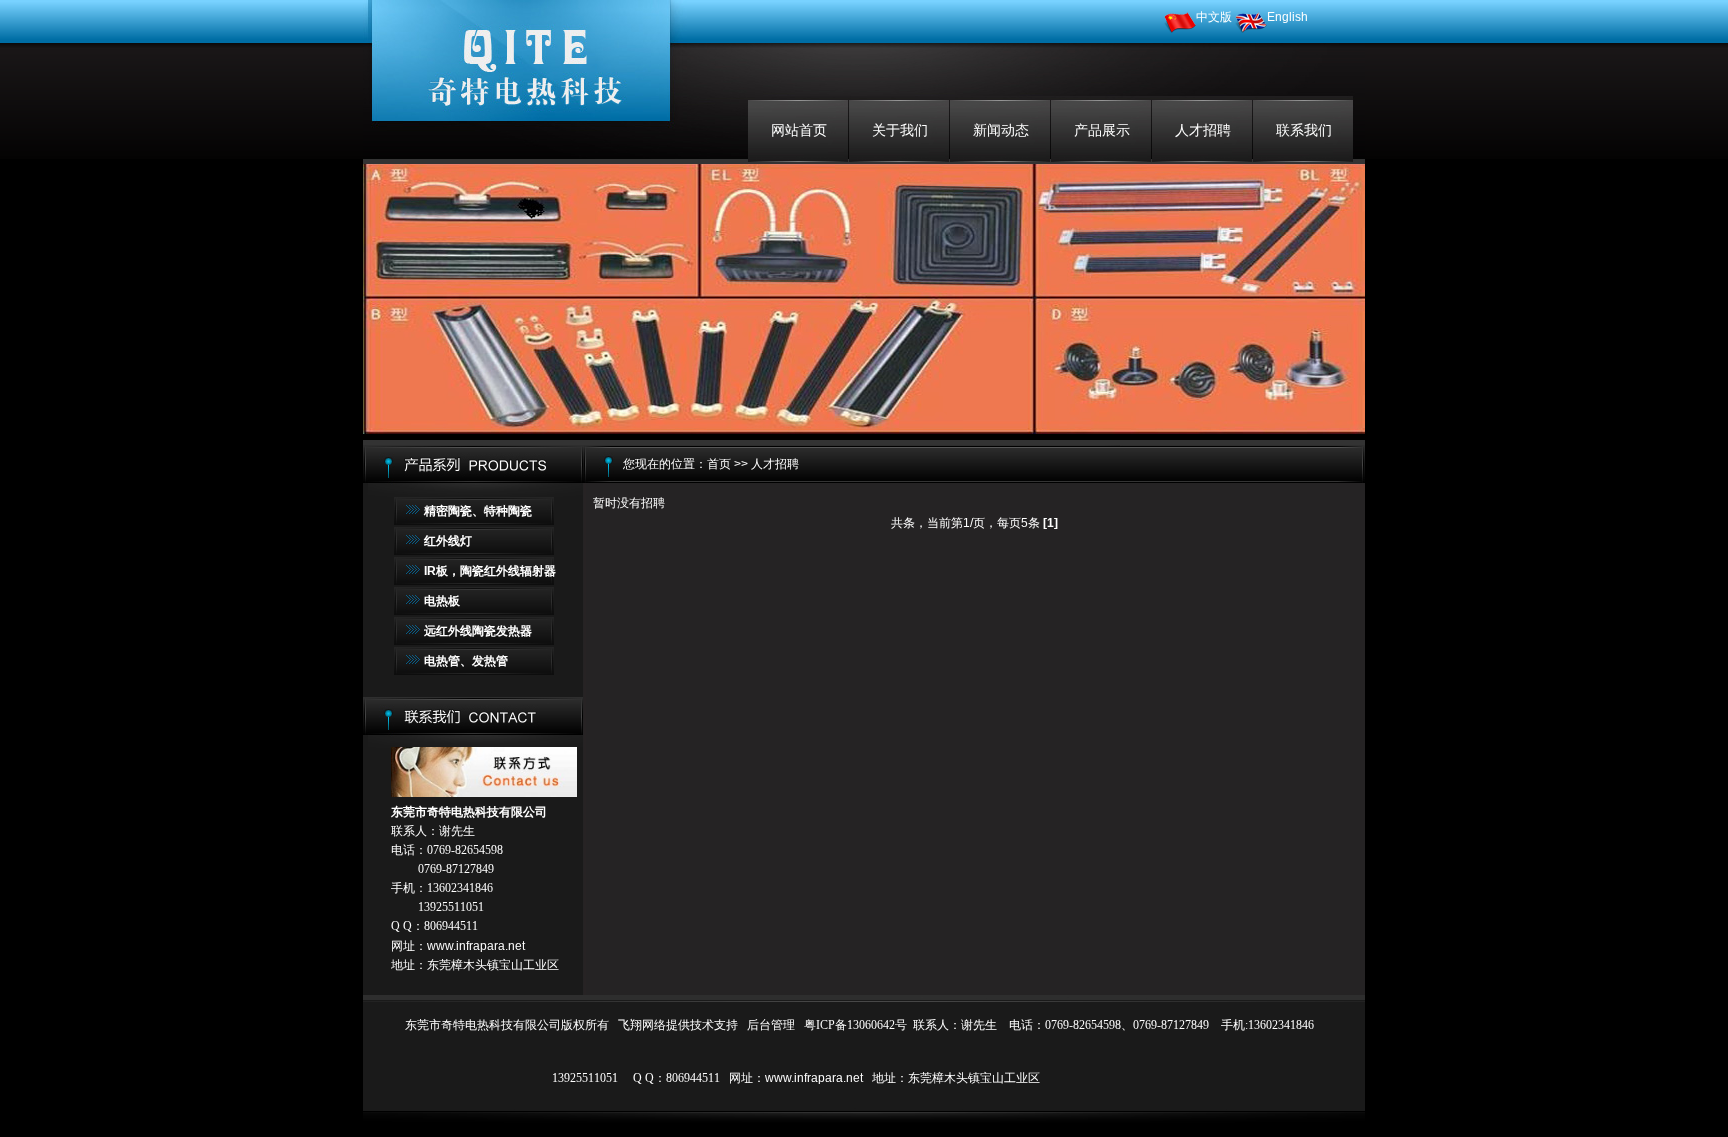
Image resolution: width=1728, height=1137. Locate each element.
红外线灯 (448, 541)
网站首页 (799, 130)
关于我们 (900, 130)
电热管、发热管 (466, 661)
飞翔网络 (642, 1025)
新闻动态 (1001, 130)
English (1287, 17)
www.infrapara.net (476, 946)
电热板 (442, 601)
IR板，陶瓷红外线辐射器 (490, 571)
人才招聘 (1203, 130)
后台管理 (771, 1025)
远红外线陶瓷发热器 (478, 631)
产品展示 (1102, 130)
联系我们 (1304, 130)
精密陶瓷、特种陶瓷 (478, 511)
